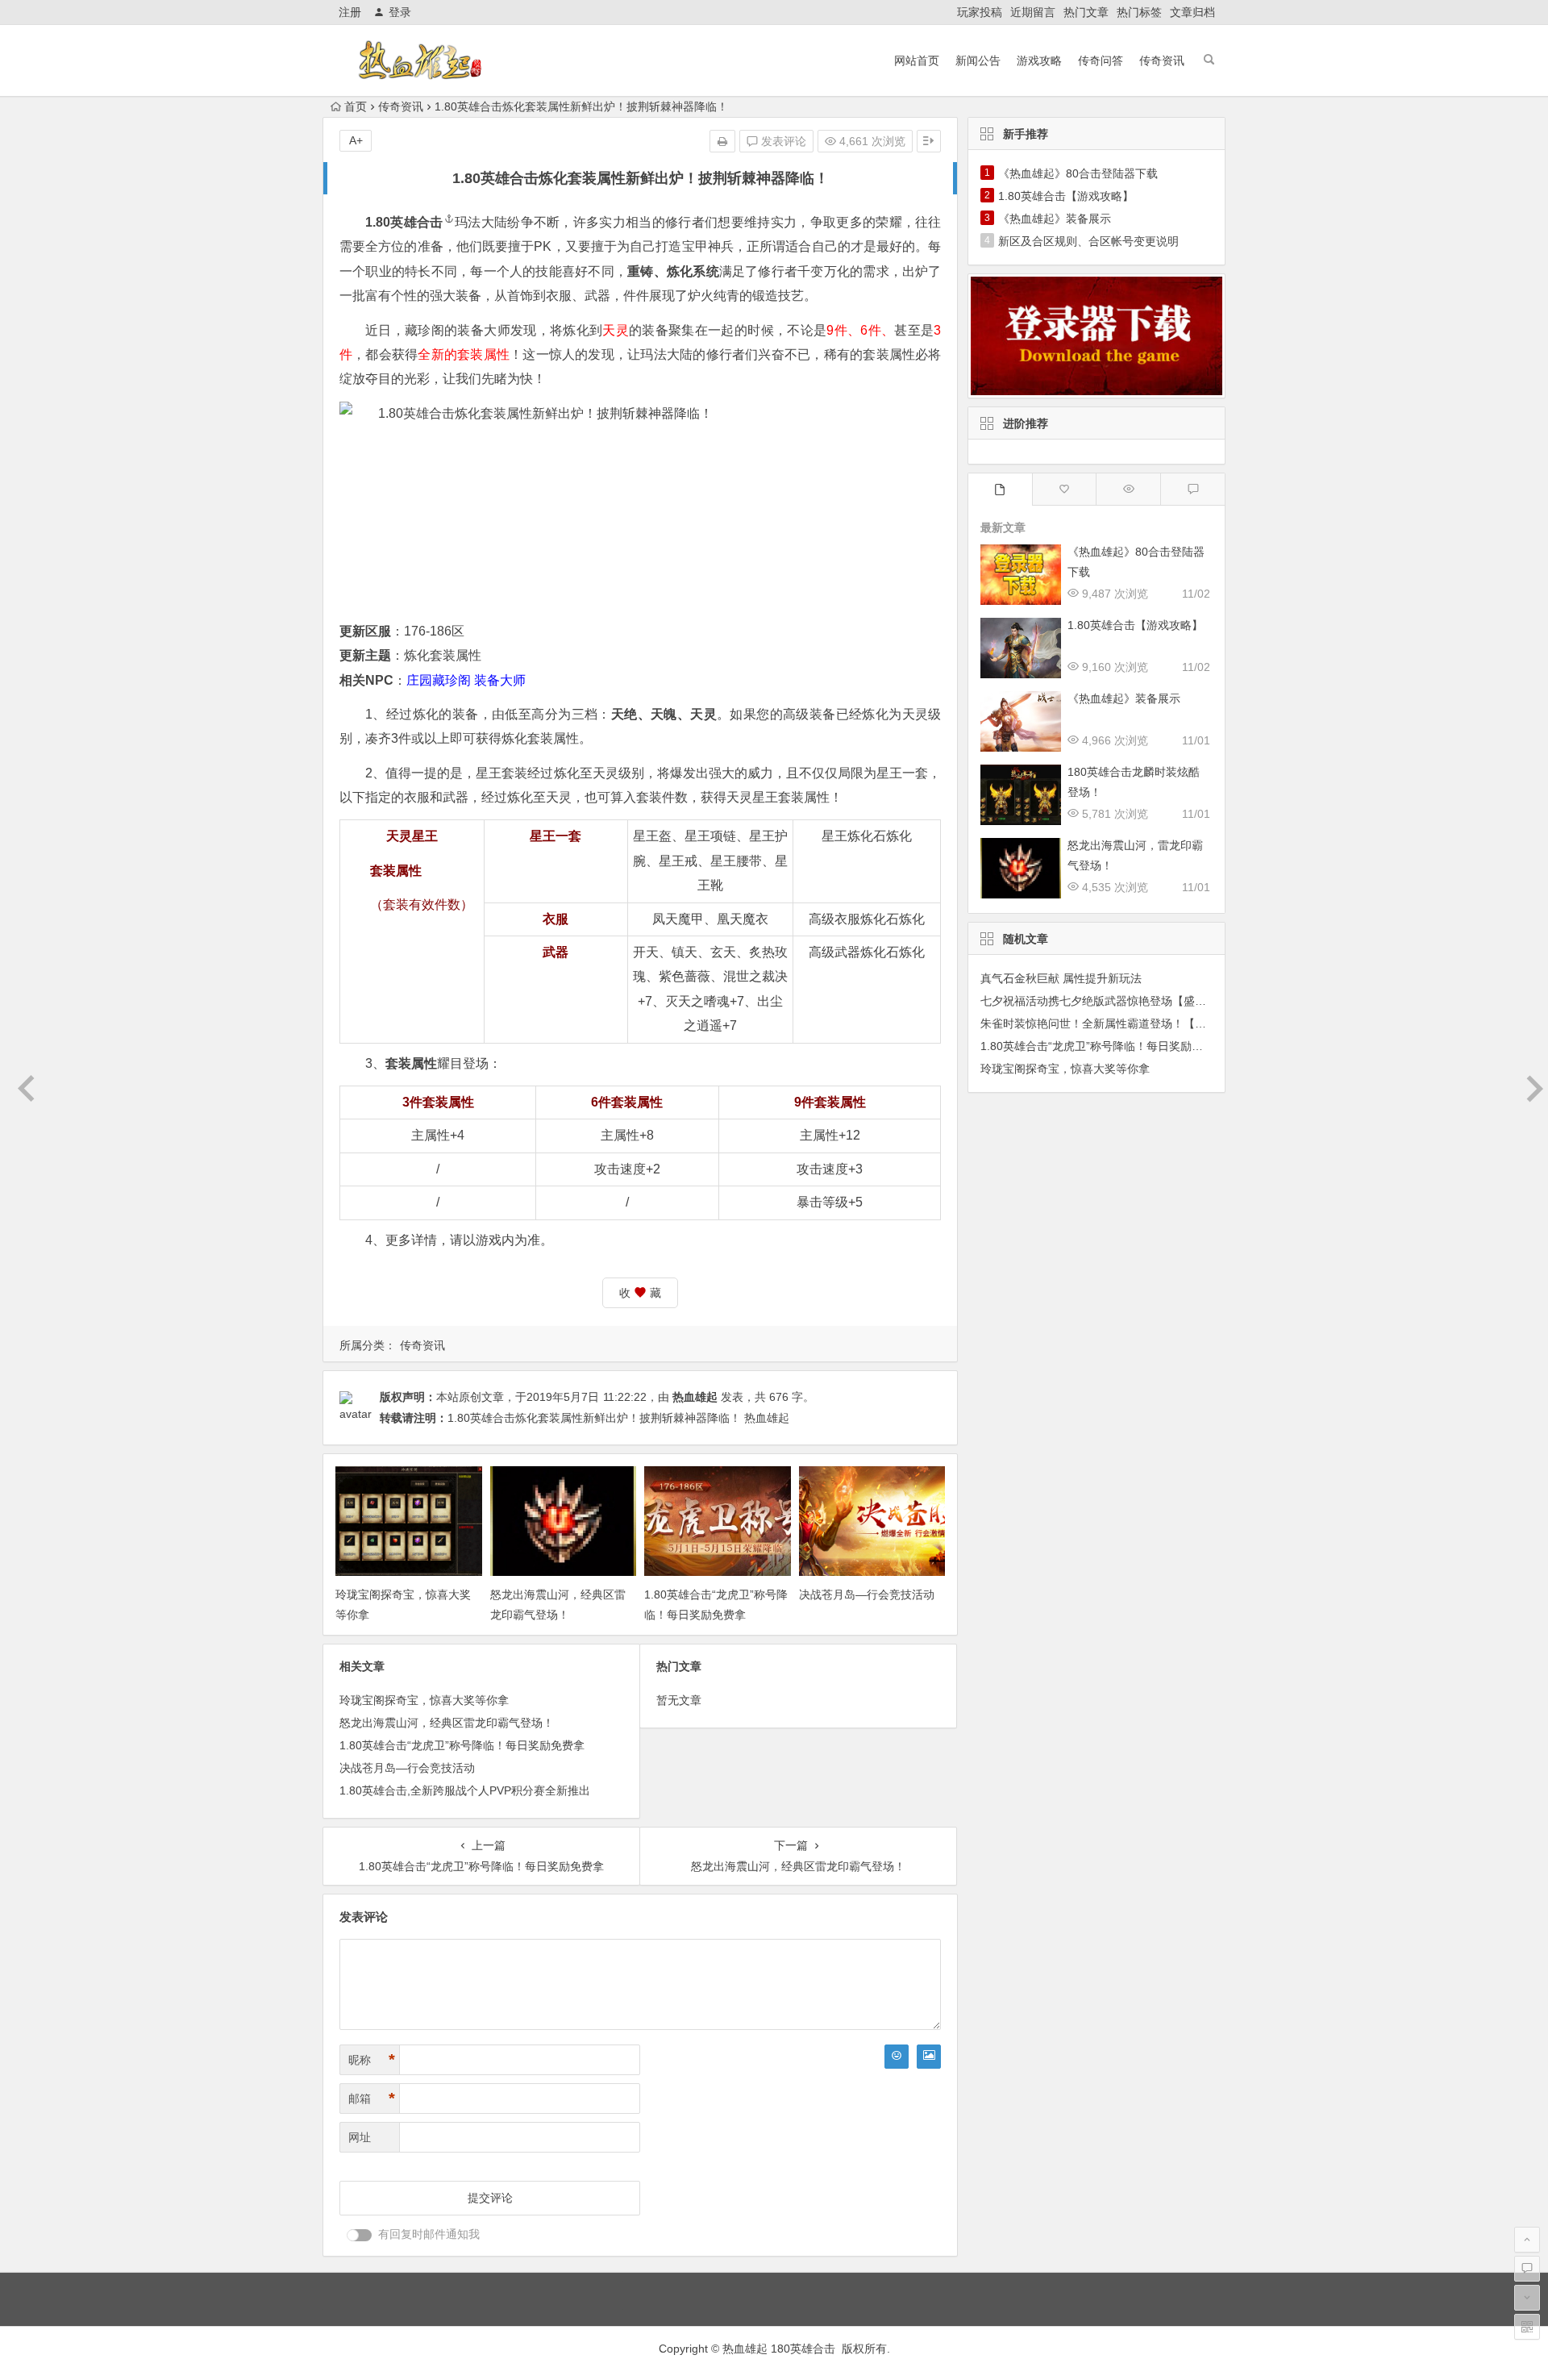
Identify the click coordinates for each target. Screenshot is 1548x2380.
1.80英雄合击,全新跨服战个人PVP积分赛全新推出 (465, 1790)
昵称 (372, 2060)
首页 (356, 106)
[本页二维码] (1527, 2327)
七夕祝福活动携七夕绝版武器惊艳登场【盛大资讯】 (1110, 1001)
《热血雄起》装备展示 (1055, 219)
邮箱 (372, 2099)
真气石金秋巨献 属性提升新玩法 (1061, 978)
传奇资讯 (1162, 60)
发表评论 (782, 141)
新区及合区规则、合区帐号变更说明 (1088, 241)
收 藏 (640, 1293)
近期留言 (1033, 12)
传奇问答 (1101, 60)
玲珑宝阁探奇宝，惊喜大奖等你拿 (424, 1700)
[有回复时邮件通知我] (360, 2235)
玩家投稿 (980, 12)
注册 (350, 12)
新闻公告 (978, 60)
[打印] (722, 141)
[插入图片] (929, 2057)
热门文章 (1086, 12)
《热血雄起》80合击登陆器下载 (1078, 173)
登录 (400, 12)
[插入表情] (897, 2057)
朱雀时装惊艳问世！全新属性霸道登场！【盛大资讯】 (1116, 1023)
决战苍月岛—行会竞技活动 (867, 1594)
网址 (360, 2137)
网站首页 (917, 60)
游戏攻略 (1039, 60)
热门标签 (1139, 12)
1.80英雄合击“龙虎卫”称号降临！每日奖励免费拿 (462, 1745)
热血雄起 (695, 1397)
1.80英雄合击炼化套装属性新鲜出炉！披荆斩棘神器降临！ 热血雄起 (618, 1418)
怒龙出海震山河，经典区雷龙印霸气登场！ (447, 1723)
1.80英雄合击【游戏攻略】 (1066, 196)
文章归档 (1192, 12)
